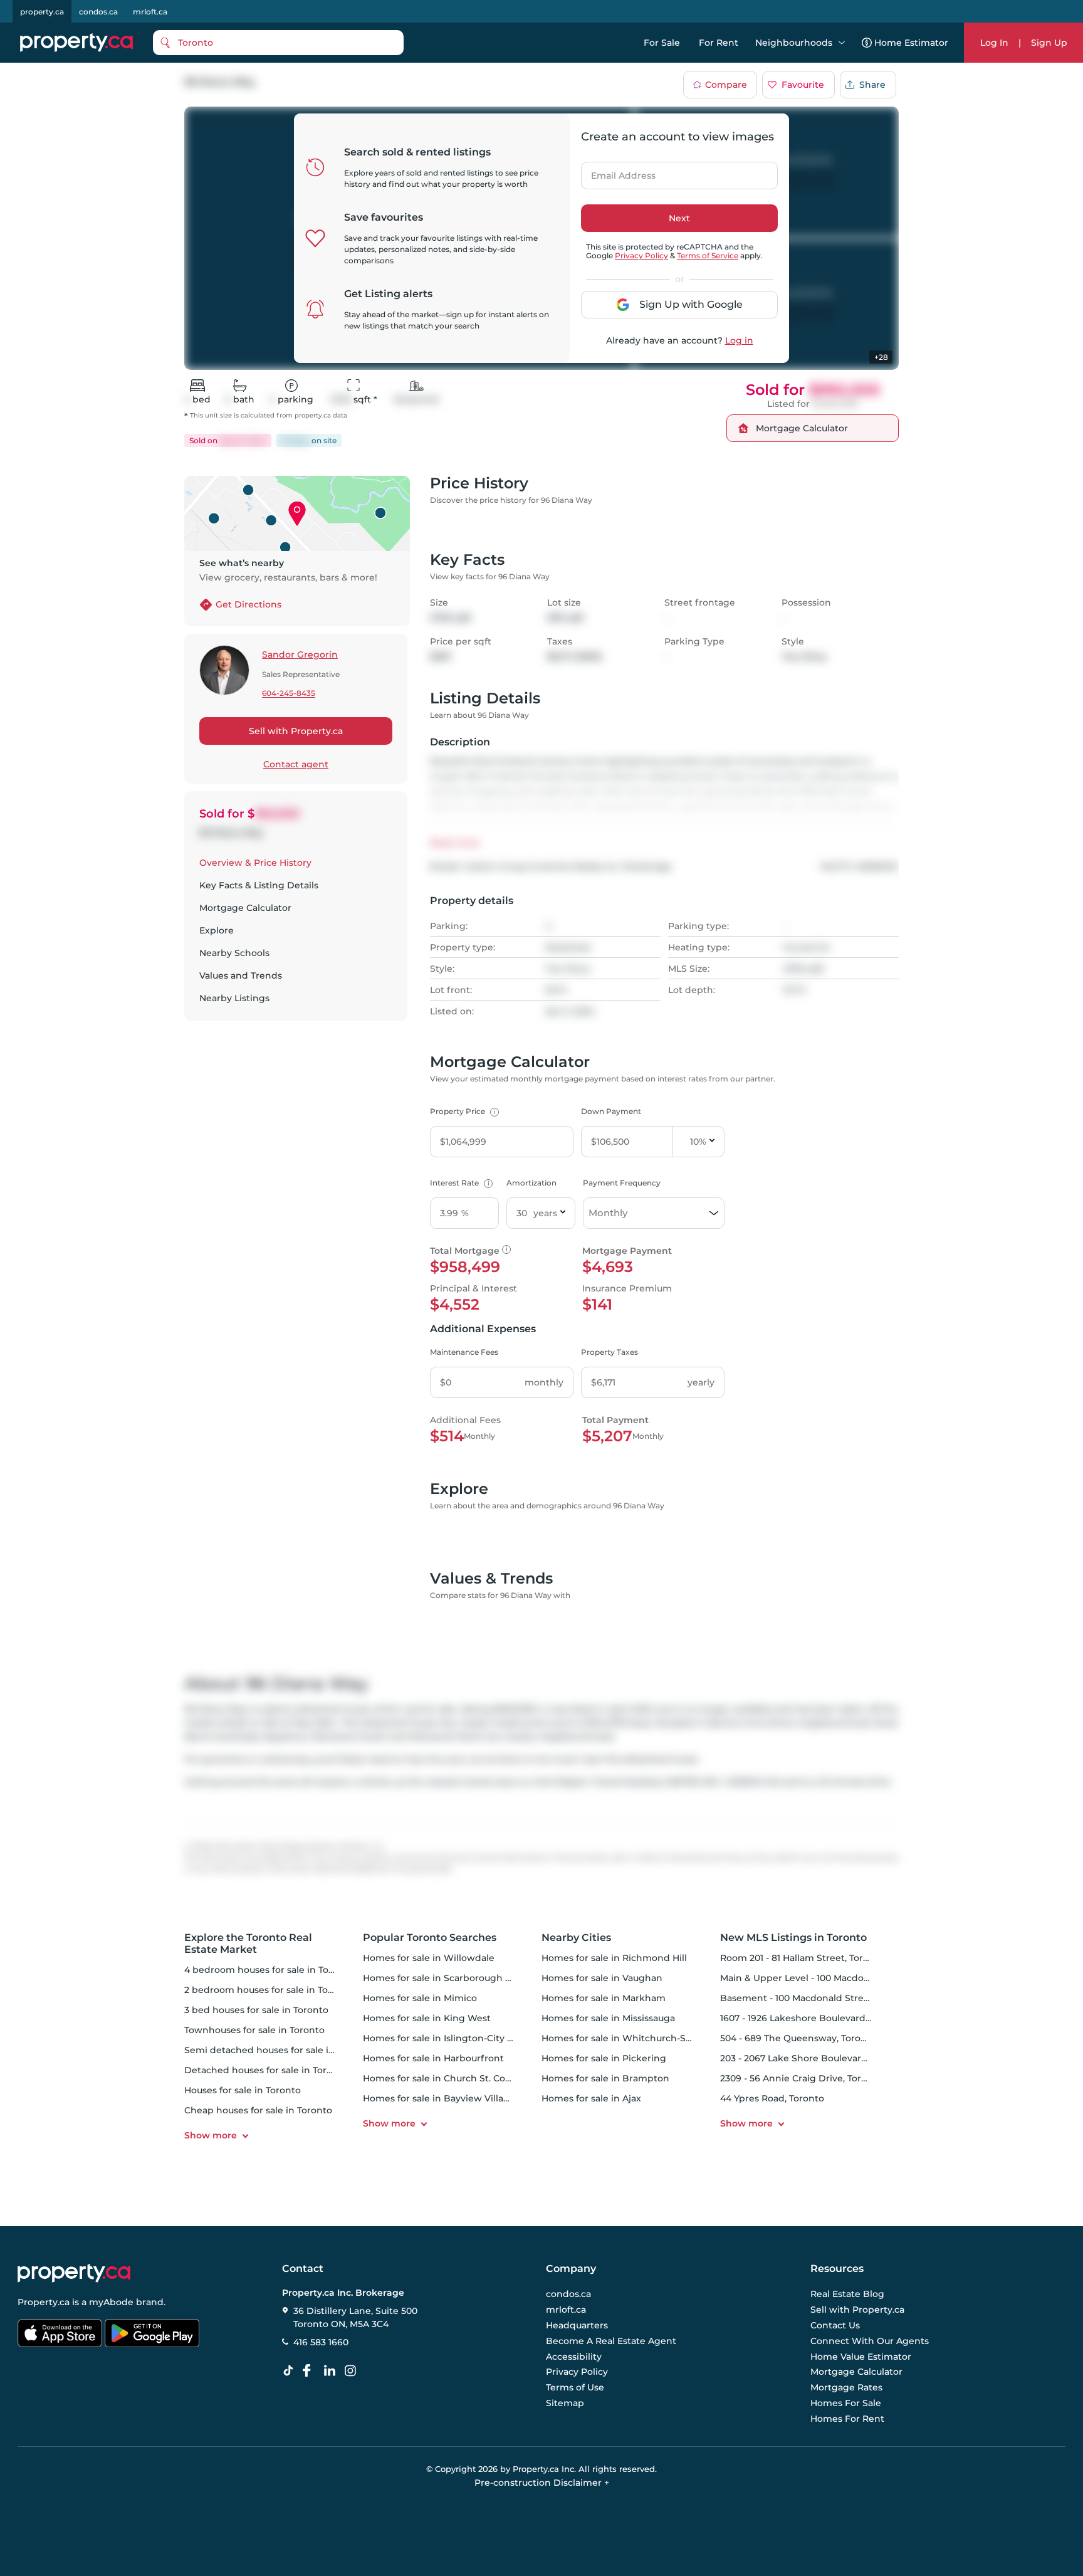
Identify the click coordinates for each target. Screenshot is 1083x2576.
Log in (739, 340)
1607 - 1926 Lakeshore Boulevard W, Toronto (819, 2018)
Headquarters (577, 2325)
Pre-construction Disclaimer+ (542, 2483)
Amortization (531, 1183)
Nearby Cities (576, 1937)
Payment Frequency (622, 1183)
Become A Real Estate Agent (611, 2341)
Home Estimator (911, 43)
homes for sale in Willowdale (429, 1958)
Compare (726, 85)
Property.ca (44, 2302)
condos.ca (98, 12)
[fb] (311, 2371)
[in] (353, 2371)
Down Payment (611, 1111)
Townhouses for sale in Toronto (254, 2030)
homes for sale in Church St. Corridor (447, 2078)
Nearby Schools (234, 953)
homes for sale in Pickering (604, 2058)
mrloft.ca (150, 12)
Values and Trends (241, 975)
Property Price (463, 1111)
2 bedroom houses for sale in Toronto (269, 1990)
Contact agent (296, 764)
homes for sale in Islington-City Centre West (463, 2038)
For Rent (719, 43)
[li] (332, 2371)
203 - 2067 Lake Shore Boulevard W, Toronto (819, 2058)
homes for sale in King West (427, 2018)
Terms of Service (708, 255)
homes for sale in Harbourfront (433, 2058)
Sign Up (1049, 43)
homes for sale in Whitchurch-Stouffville (633, 2038)
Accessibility (574, 2357)
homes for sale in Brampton (605, 2078)
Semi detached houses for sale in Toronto (278, 2050)
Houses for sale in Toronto (243, 2090)
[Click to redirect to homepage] (76, 43)
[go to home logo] (74, 2273)
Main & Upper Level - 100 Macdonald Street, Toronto (837, 1978)
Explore (217, 930)
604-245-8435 (289, 694)
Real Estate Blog (847, 2295)
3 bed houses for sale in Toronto (256, 2010)
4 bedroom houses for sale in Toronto (269, 1970)
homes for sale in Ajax (591, 2098)
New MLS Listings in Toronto (793, 1937)
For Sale (662, 43)
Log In (994, 43)
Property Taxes (610, 1352)
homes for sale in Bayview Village (439, 2098)
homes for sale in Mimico (420, 1998)
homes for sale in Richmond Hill (614, 1958)
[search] (278, 43)
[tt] (291, 2371)
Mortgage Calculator (245, 908)
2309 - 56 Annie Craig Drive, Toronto (801, 2078)
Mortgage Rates (846, 2387)
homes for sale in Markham (604, 1998)
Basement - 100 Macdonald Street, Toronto (816, 1998)
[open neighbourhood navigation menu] (842, 43)
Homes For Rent (847, 2419)
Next (679, 218)
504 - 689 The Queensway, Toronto (798, 2038)
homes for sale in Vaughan (602, 1978)
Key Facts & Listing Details (259, 885)
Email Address (616, 172)
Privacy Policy (641, 255)
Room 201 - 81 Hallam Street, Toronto (802, 1958)
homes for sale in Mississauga (608, 2018)
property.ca (42, 12)
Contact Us (835, 2325)
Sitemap (565, 2403)
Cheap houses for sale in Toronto (258, 2110)
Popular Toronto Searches (430, 1937)
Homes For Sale (846, 2403)
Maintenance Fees (464, 1352)
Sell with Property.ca (296, 731)
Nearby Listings (234, 998)
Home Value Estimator (861, 2357)
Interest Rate (460, 1183)
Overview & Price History (255, 863)
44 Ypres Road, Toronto (772, 2098)
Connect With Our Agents (870, 2341)
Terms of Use (575, 2387)
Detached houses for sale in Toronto (266, 2070)
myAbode (111, 2302)
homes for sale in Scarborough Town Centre (463, 1978)
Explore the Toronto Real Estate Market (248, 1943)
